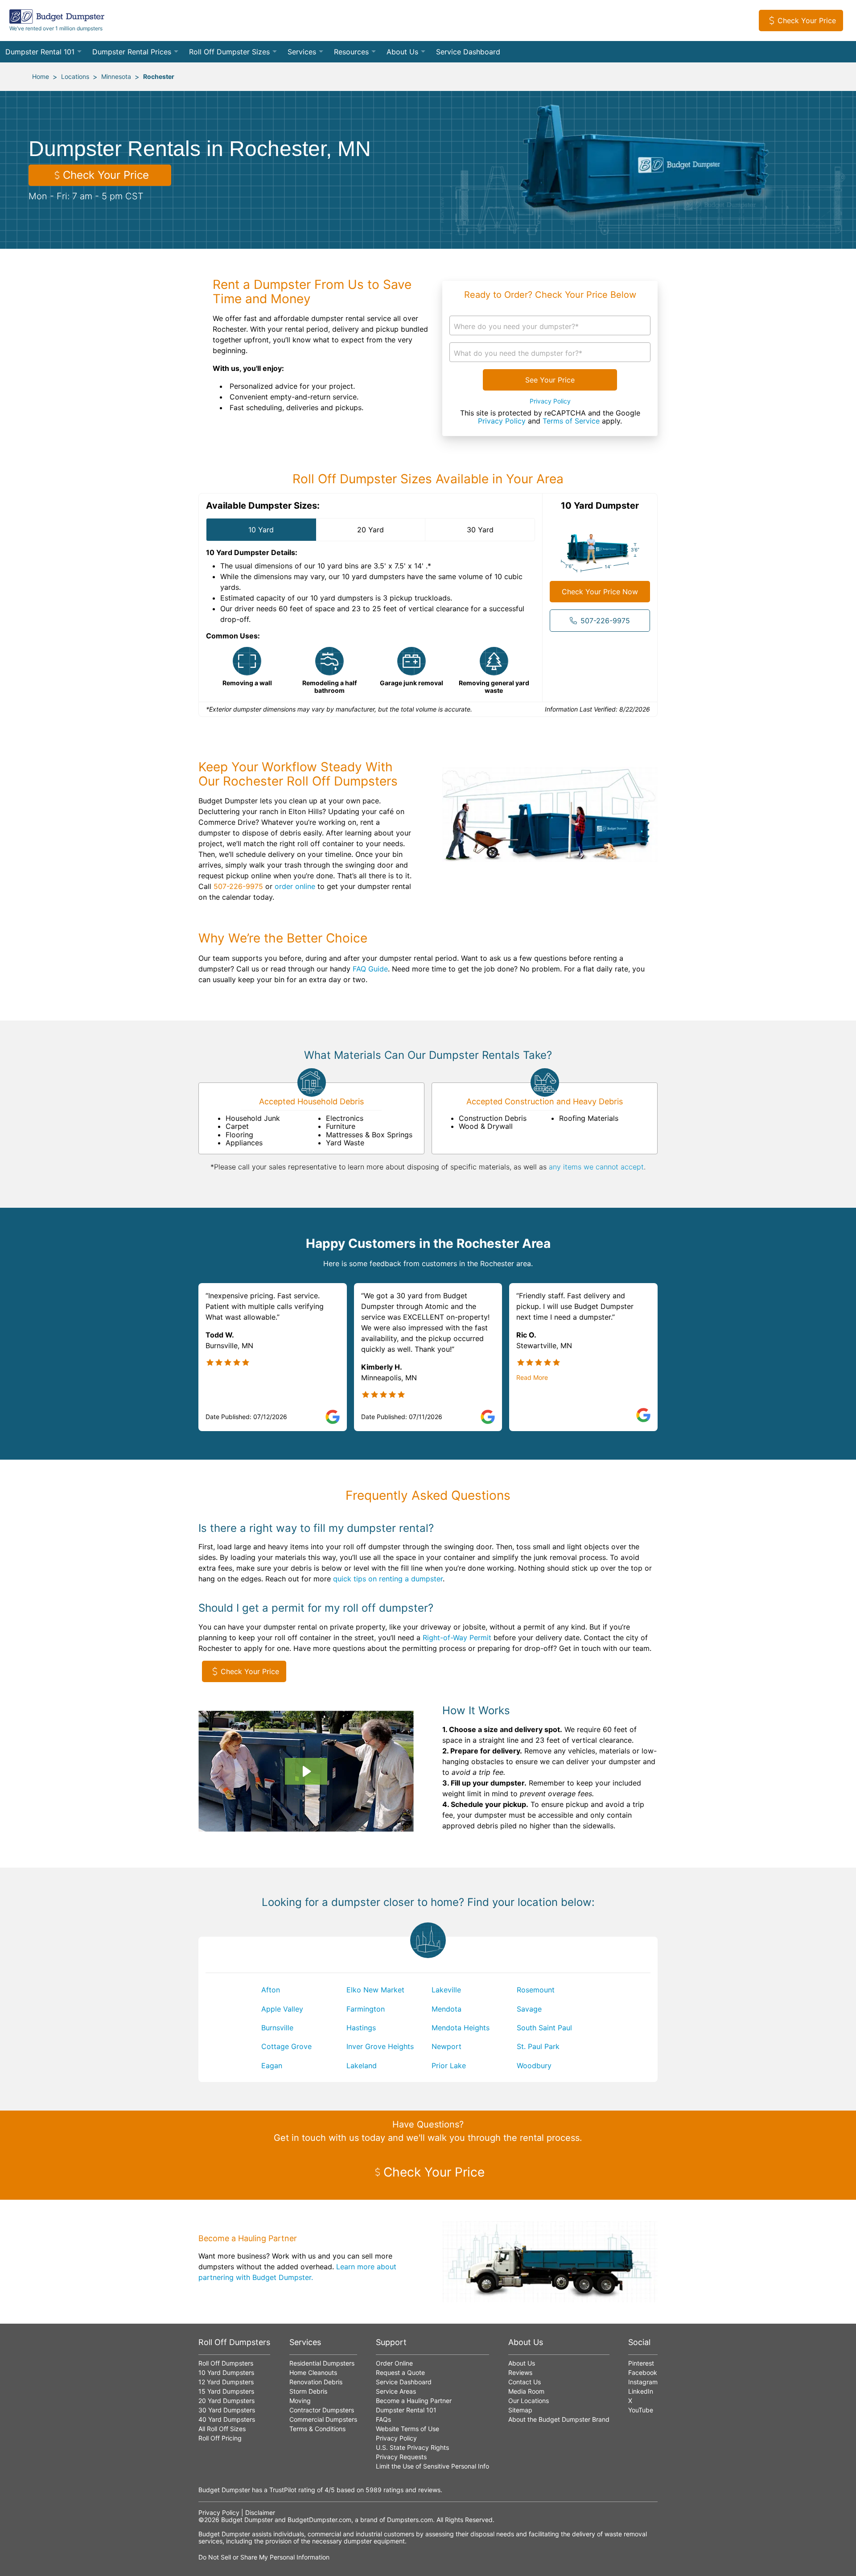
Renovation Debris (316, 2382)
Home (41, 76)
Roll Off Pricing (220, 2438)
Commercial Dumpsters (323, 2419)
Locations (75, 76)
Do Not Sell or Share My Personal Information (264, 2557)
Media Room (526, 2391)
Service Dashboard (468, 52)
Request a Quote (400, 2372)
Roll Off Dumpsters (226, 2363)
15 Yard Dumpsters (226, 2391)
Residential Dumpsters (322, 2363)
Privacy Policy (550, 401)
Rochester (159, 76)
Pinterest (641, 2363)
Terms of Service (571, 421)
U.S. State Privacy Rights (412, 2447)
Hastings (361, 2028)
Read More (532, 1378)
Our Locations (529, 2401)
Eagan (272, 2066)
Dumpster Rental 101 (40, 52)
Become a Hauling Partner (414, 2401)
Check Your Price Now (600, 592)
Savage (529, 2009)
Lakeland (362, 2066)
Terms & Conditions (317, 2429)
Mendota (447, 2009)
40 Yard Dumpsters (227, 2419)
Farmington (366, 2009)
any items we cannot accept (596, 1167)
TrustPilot (283, 2490)
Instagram (643, 2382)
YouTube (641, 2410)
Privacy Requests (401, 2457)
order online (295, 886)
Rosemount (536, 1990)
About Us (402, 52)
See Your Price (550, 380)
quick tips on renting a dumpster (388, 1579)
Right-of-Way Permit (457, 1638)
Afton (271, 1990)
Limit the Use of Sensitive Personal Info (432, 2466)
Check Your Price (807, 21)
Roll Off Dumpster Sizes (229, 52)
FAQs (383, 2419)
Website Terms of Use (407, 2429)
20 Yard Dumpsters (226, 2401)
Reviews (520, 2372)
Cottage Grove (286, 2046)
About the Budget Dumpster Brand (559, 2419)
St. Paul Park (538, 2046)
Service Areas (396, 2391)
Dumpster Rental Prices (132, 52)
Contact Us (525, 2382)
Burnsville (277, 2028)
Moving (300, 2401)
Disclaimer (260, 2512)
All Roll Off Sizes (222, 2429)
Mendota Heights (461, 2028)
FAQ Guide (370, 969)
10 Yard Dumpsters (226, 2372)
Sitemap (520, 2410)
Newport (447, 2046)
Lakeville (446, 1990)
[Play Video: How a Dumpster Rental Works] (306, 1771)
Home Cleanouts (313, 2372)
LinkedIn (641, 2391)
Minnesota (116, 76)
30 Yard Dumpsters (227, 2410)
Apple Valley (282, 2009)
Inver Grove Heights (380, 2046)
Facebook (643, 2372)
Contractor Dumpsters (322, 2410)
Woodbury (534, 2066)
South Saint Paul (544, 2028)
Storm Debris (308, 2391)
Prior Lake (449, 2066)
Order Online (394, 2363)
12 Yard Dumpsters (226, 2382)
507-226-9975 (605, 621)
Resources (351, 52)
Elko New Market (375, 1990)
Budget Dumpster (247, 2520)
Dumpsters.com (410, 2520)
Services (302, 52)
